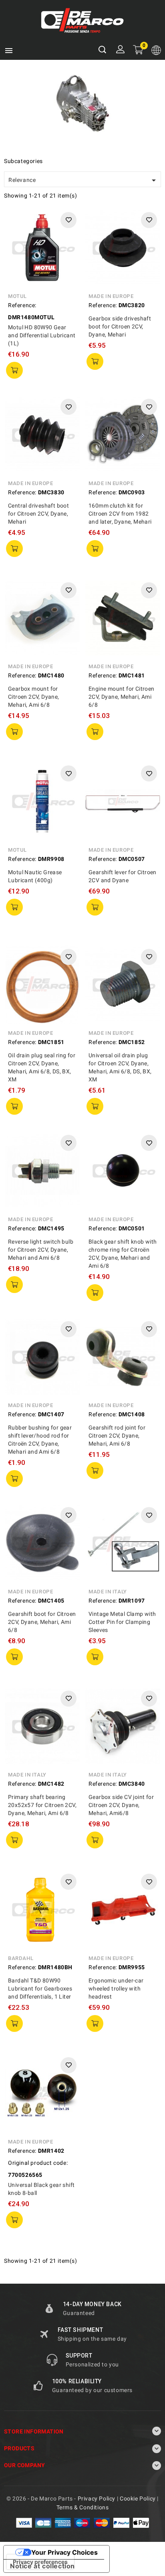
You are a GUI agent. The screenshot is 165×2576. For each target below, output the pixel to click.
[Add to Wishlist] (68, 220)
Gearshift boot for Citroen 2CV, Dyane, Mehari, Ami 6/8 (42, 1622)
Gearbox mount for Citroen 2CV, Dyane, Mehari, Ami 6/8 (34, 697)
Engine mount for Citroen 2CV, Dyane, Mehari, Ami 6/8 (122, 697)
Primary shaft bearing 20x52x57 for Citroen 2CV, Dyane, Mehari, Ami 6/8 (42, 1805)
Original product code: (38, 2163)
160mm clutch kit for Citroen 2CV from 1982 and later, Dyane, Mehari (120, 514)
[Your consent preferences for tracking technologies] (40, 2562)
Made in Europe (111, 296)
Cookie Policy (138, 2498)
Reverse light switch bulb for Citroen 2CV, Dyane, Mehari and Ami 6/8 (41, 1250)
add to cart (14, 370)
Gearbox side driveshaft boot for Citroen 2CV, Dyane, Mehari (120, 326)
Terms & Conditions (83, 2507)
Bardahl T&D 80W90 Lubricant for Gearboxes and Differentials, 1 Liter (40, 1989)
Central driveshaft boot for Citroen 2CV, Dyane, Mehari (38, 514)
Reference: (22, 305)
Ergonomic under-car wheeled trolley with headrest (116, 1989)
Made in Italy (108, 1592)
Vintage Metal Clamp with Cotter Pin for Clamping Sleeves (122, 1622)
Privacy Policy (97, 2498)
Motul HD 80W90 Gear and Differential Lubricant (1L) (42, 335)
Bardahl (21, 1958)
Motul (17, 296)
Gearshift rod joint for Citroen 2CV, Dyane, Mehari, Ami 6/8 (117, 1436)
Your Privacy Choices (64, 2552)
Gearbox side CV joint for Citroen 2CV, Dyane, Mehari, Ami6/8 (121, 1805)
